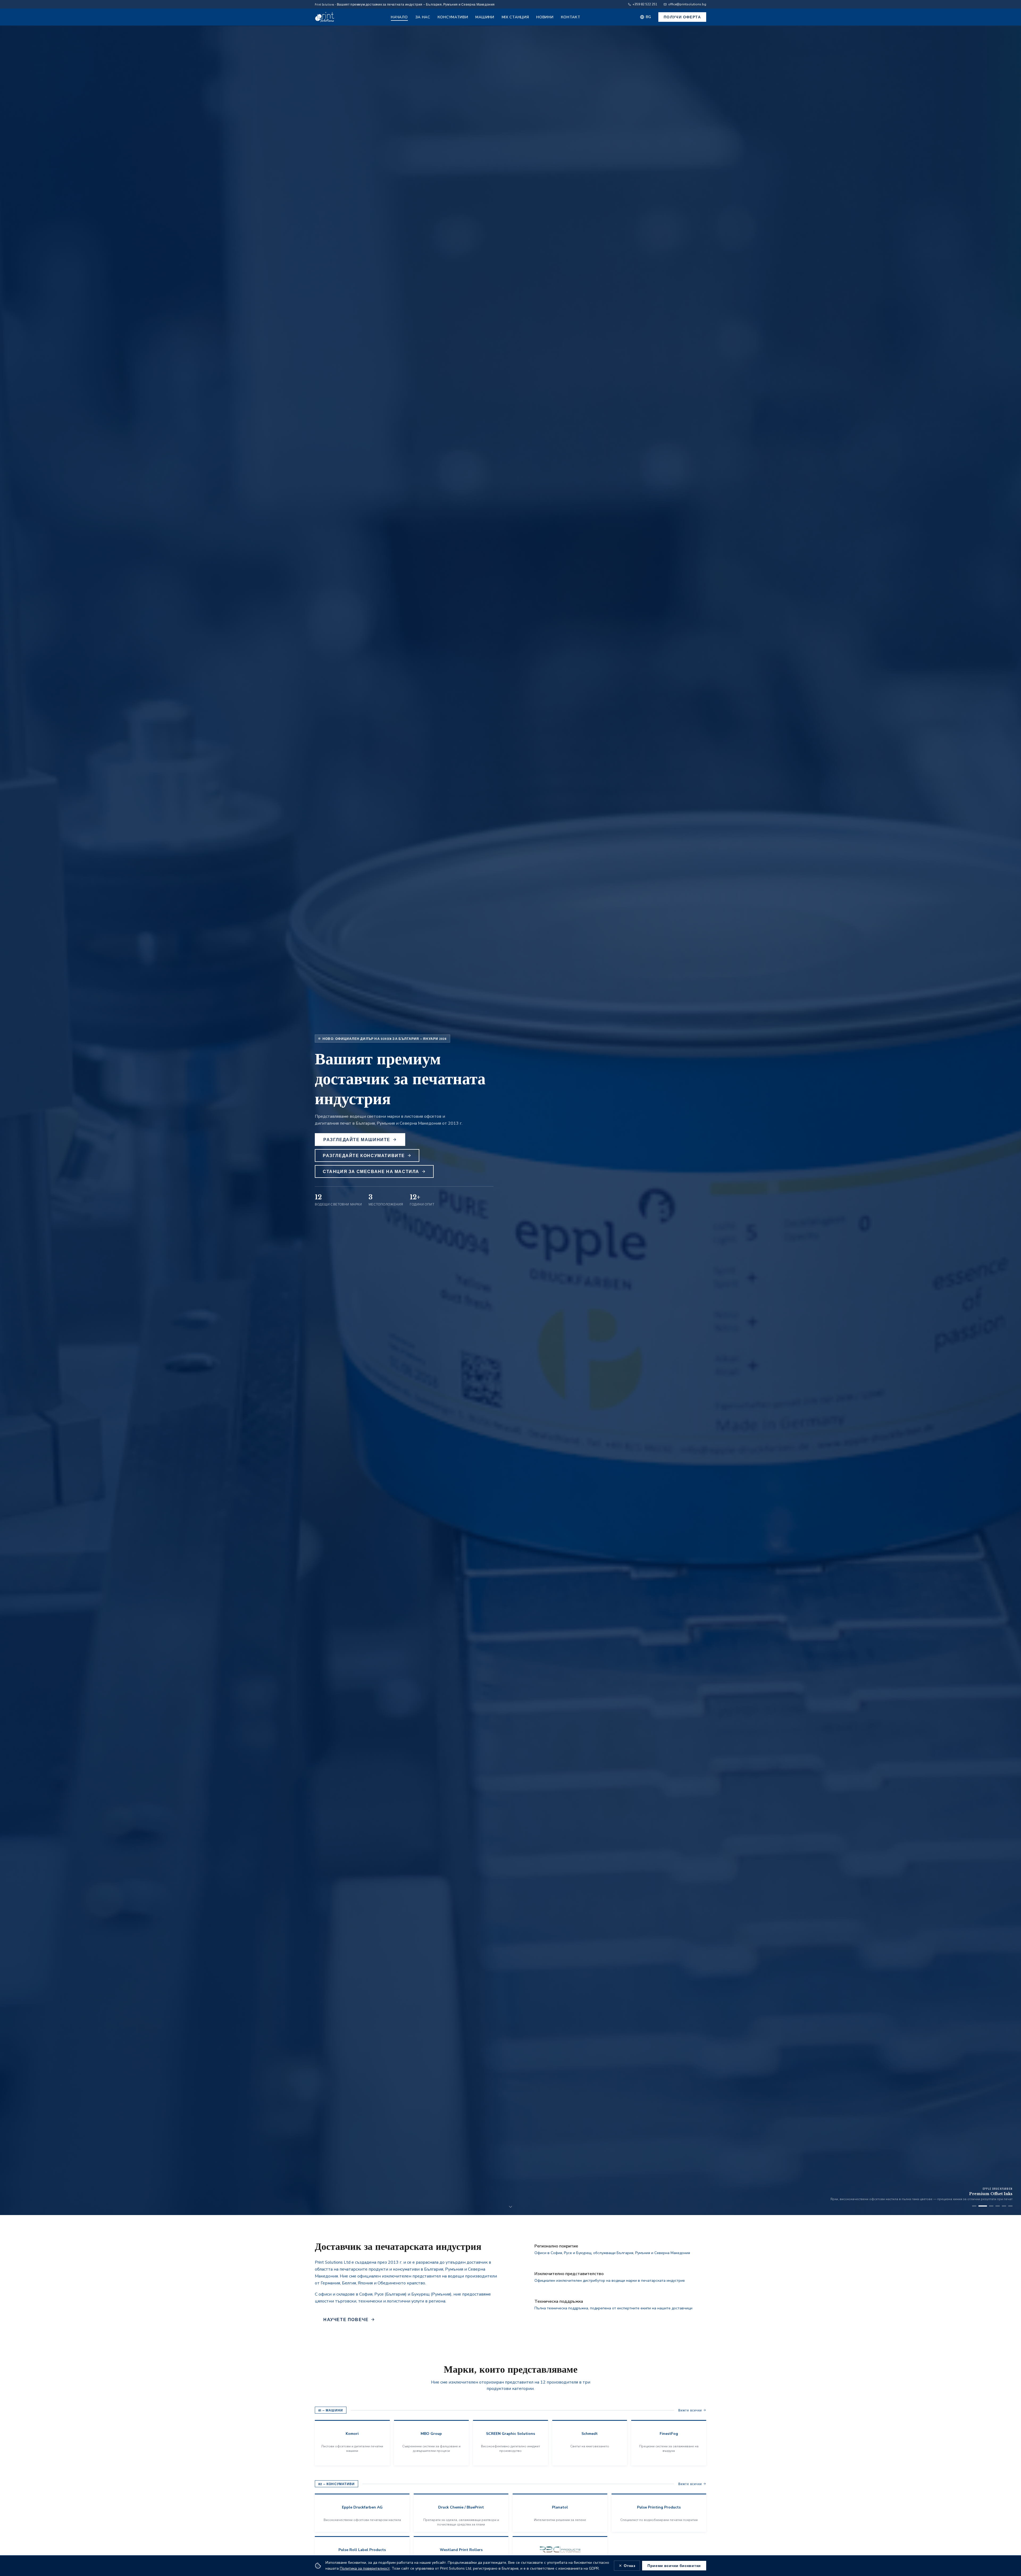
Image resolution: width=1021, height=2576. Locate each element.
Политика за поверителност (365, 2568)
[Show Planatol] (1000, 2206)
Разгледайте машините (357, 1139)
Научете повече (346, 2319)
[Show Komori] (974, 2206)
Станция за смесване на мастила (371, 1171)
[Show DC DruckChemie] (1008, 2206)
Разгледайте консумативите (364, 1155)
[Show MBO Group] (987, 2206)
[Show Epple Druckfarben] (993, 2206)
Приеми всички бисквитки (674, 2566)
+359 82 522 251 (645, 4)
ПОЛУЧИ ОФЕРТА (682, 17)
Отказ (630, 2566)
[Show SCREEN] (981, 2206)
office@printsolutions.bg (687, 4)
